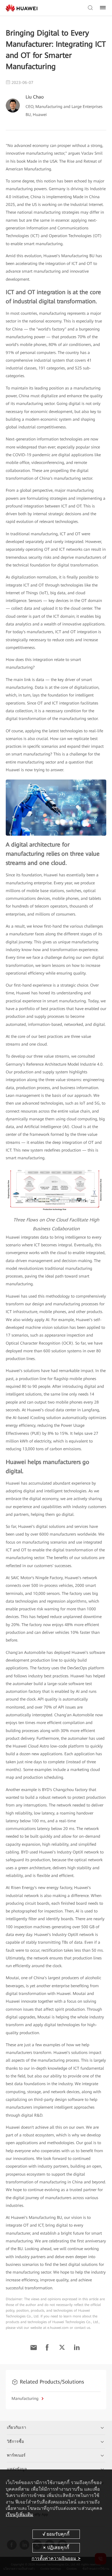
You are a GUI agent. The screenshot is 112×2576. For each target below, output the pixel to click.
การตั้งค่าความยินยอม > (56, 2558)
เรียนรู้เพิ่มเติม (20, 2515)
